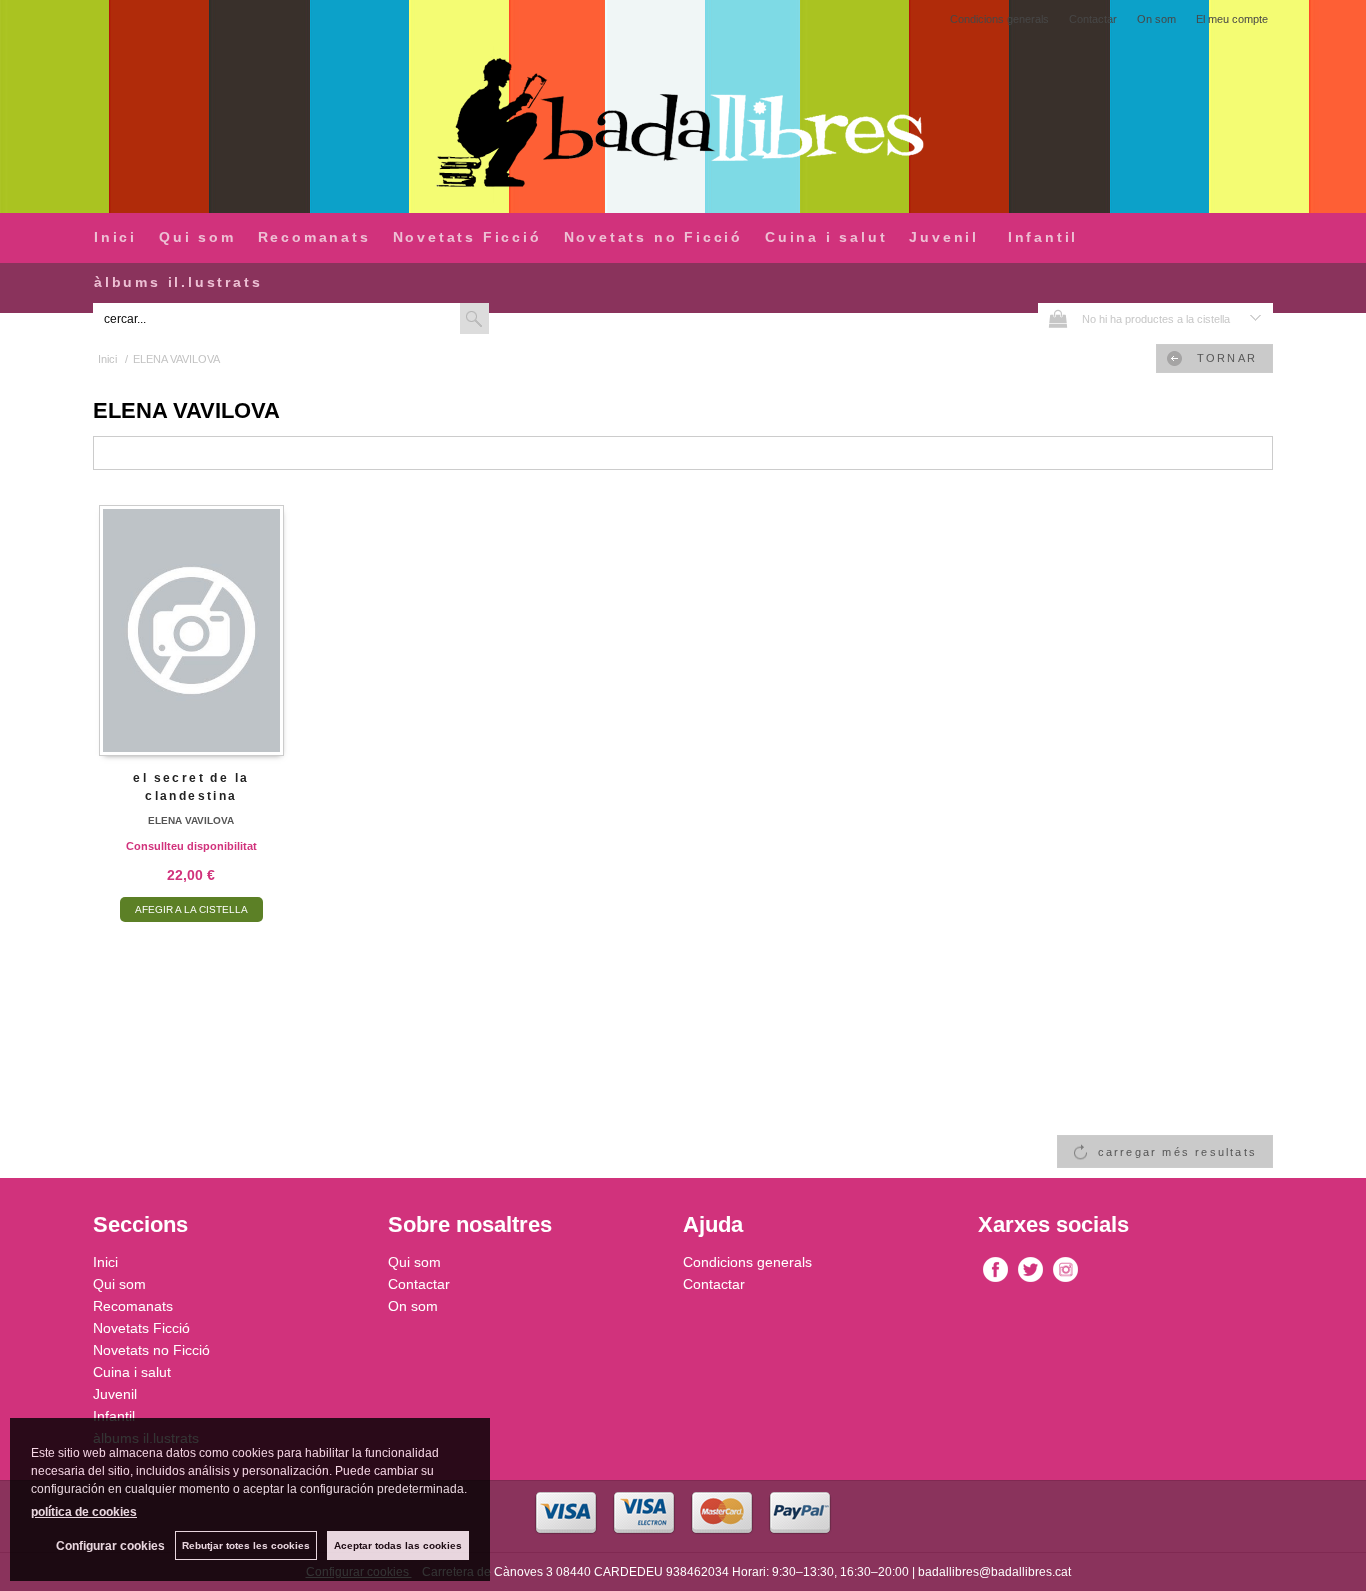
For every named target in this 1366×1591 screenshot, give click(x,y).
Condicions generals (999, 19)
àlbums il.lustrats (178, 282)
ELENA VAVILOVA (191, 820)
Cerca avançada (538, 318)
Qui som (197, 237)
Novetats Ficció (467, 237)
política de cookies (84, 1512)
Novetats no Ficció (653, 237)
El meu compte (1232, 19)
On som (1156, 19)
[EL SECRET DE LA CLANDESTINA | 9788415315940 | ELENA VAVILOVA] (191, 628)
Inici (115, 237)
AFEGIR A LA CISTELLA (191, 909)
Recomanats (314, 237)
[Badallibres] (683, 124)
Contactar (1093, 19)
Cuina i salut (826, 237)
